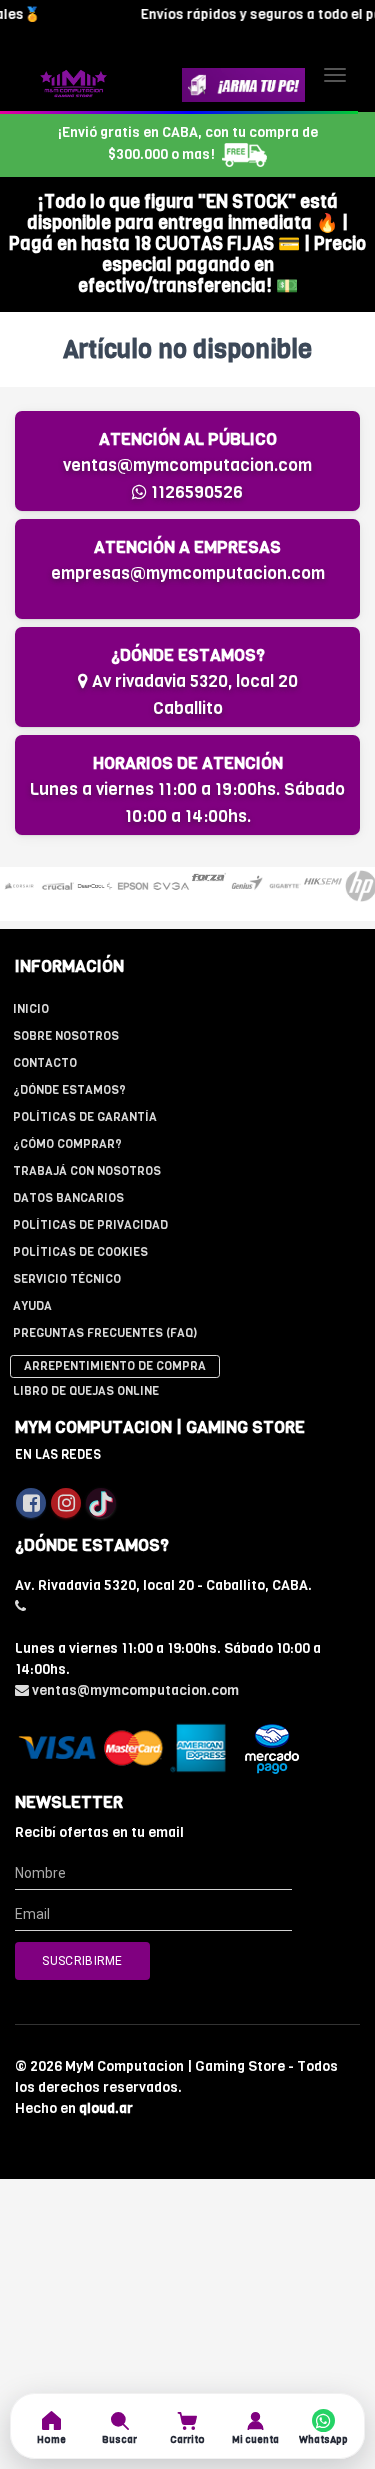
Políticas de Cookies (80, 1252)
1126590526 (195, 492)
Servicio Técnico (67, 1279)
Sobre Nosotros (66, 1036)
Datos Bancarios (68, 1198)
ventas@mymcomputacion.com (187, 465)
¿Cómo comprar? (67, 1144)
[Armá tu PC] (243, 85)
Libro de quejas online (86, 1391)
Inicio (31, 1009)
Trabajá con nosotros (87, 1171)
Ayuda (32, 1306)
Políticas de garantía (85, 1117)
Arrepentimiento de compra (115, 1366)
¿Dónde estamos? (69, 1090)
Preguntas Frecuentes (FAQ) (105, 1333)
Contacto (45, 1063)
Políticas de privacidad (90, 1225)
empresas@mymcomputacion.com (188, 573)
